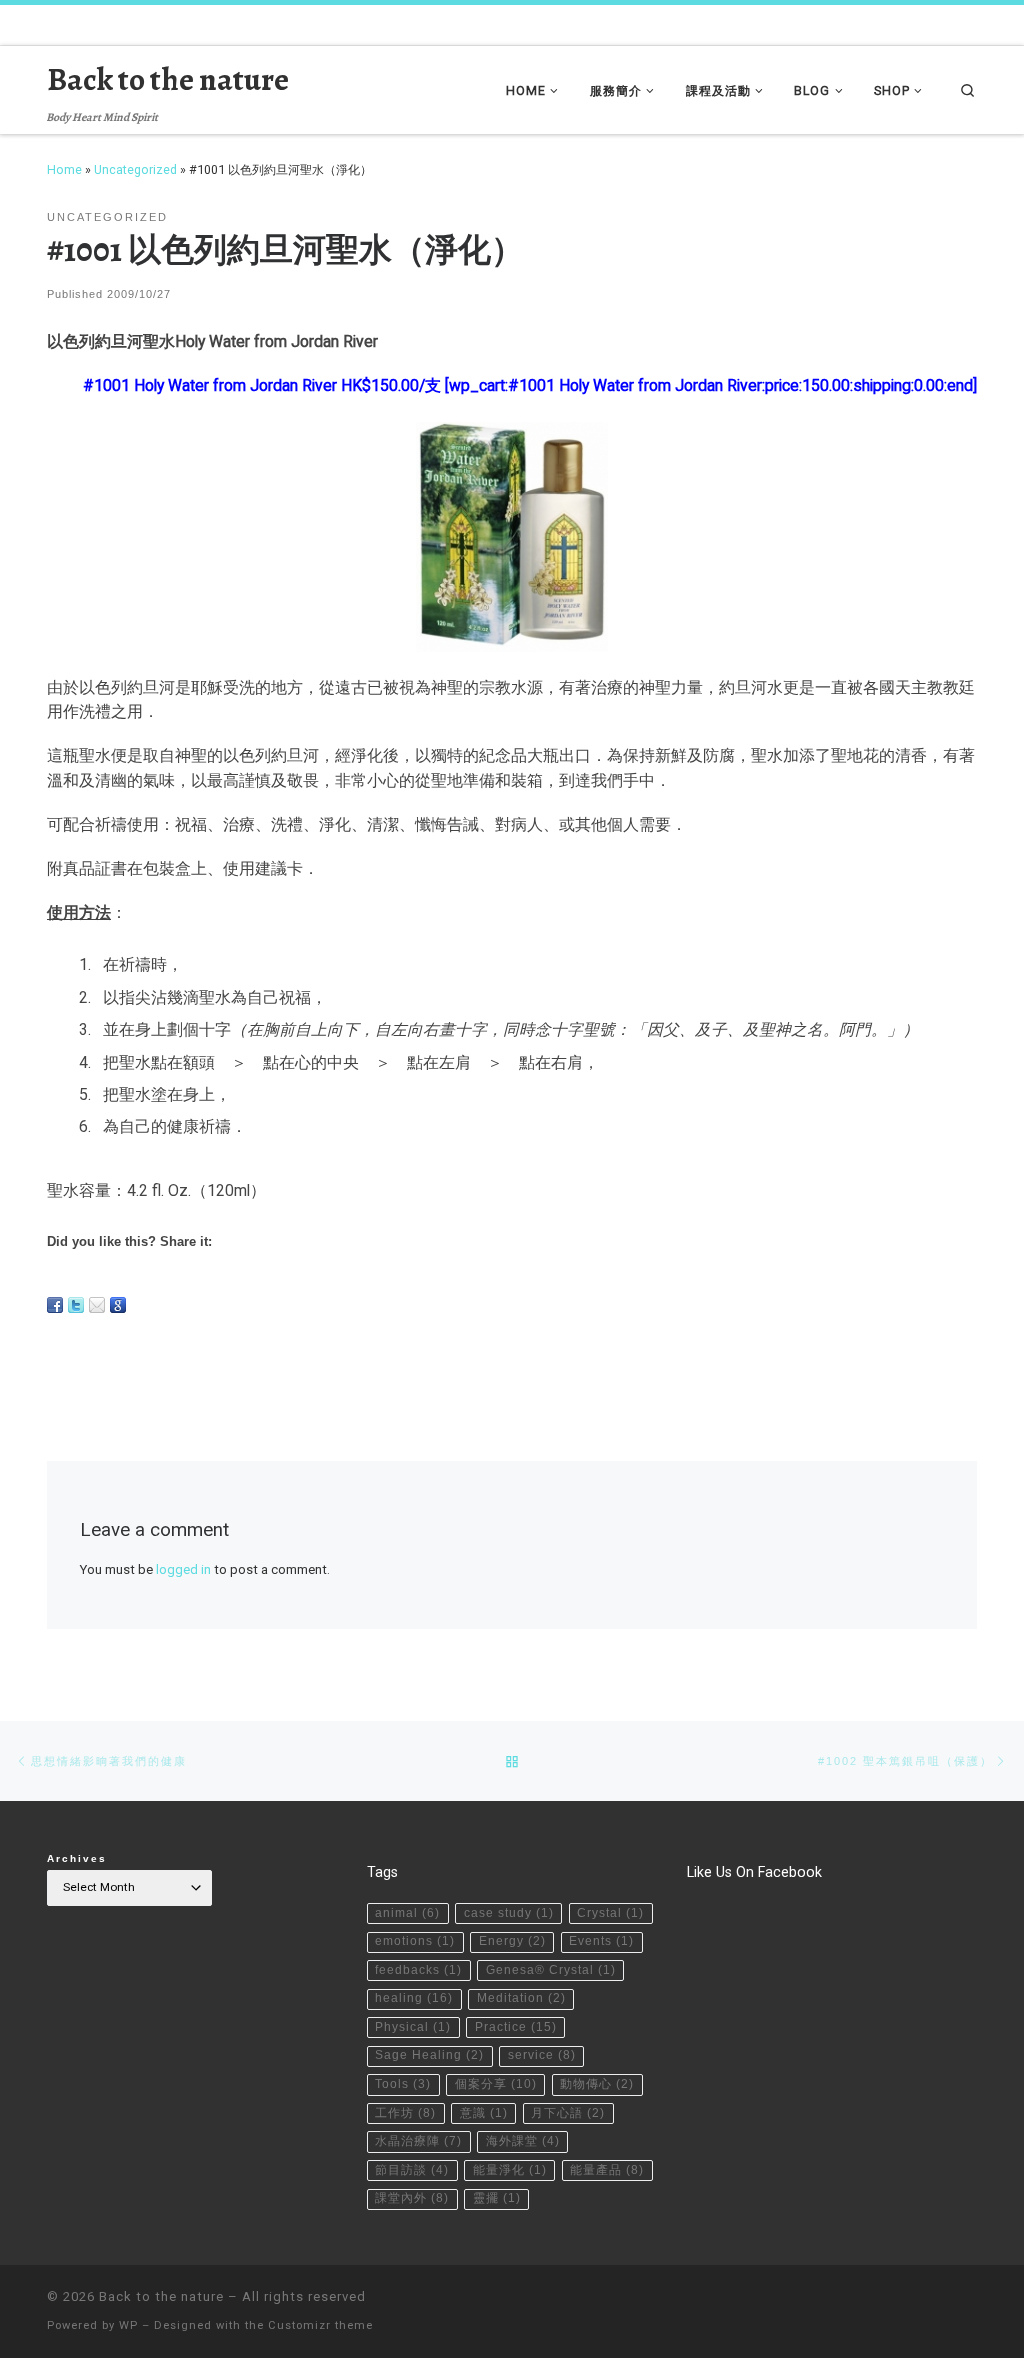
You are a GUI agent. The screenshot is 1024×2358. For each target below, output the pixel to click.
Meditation (521, 1998)
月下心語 (568, 2113)
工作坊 (405, 2113)
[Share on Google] (118, 1305)
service (542, 2055)
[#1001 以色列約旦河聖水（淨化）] (512, 537)
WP (128, 2325)
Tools (403, 2084)
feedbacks (418, 1970)
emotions (415, 1941)
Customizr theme (320, 2325)
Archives (77, 1858)
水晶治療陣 (418, 2141)
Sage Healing (429, 2055)
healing (414, 1998)
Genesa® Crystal (551, 1970)
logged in (183, 1569)
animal (407, 1913)
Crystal (610, 1913)
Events (601, 1941)
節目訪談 (412, 2170)
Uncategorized (135, 169)
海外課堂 (523, 2141)
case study (509, 1913)
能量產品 (607, 2170)
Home (64, 169)
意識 (484, 2113)
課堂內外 (412, 2198)
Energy (512, 1941)
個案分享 (496, 2084)
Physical (413, 2027)
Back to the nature (161, 2296)
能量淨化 (510, 2170)
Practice (516, 2027)
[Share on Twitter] (76, 1305)
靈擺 (497, 2198)
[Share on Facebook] (55, 1305)
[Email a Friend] (97, 1305)
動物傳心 (597, 2084)
